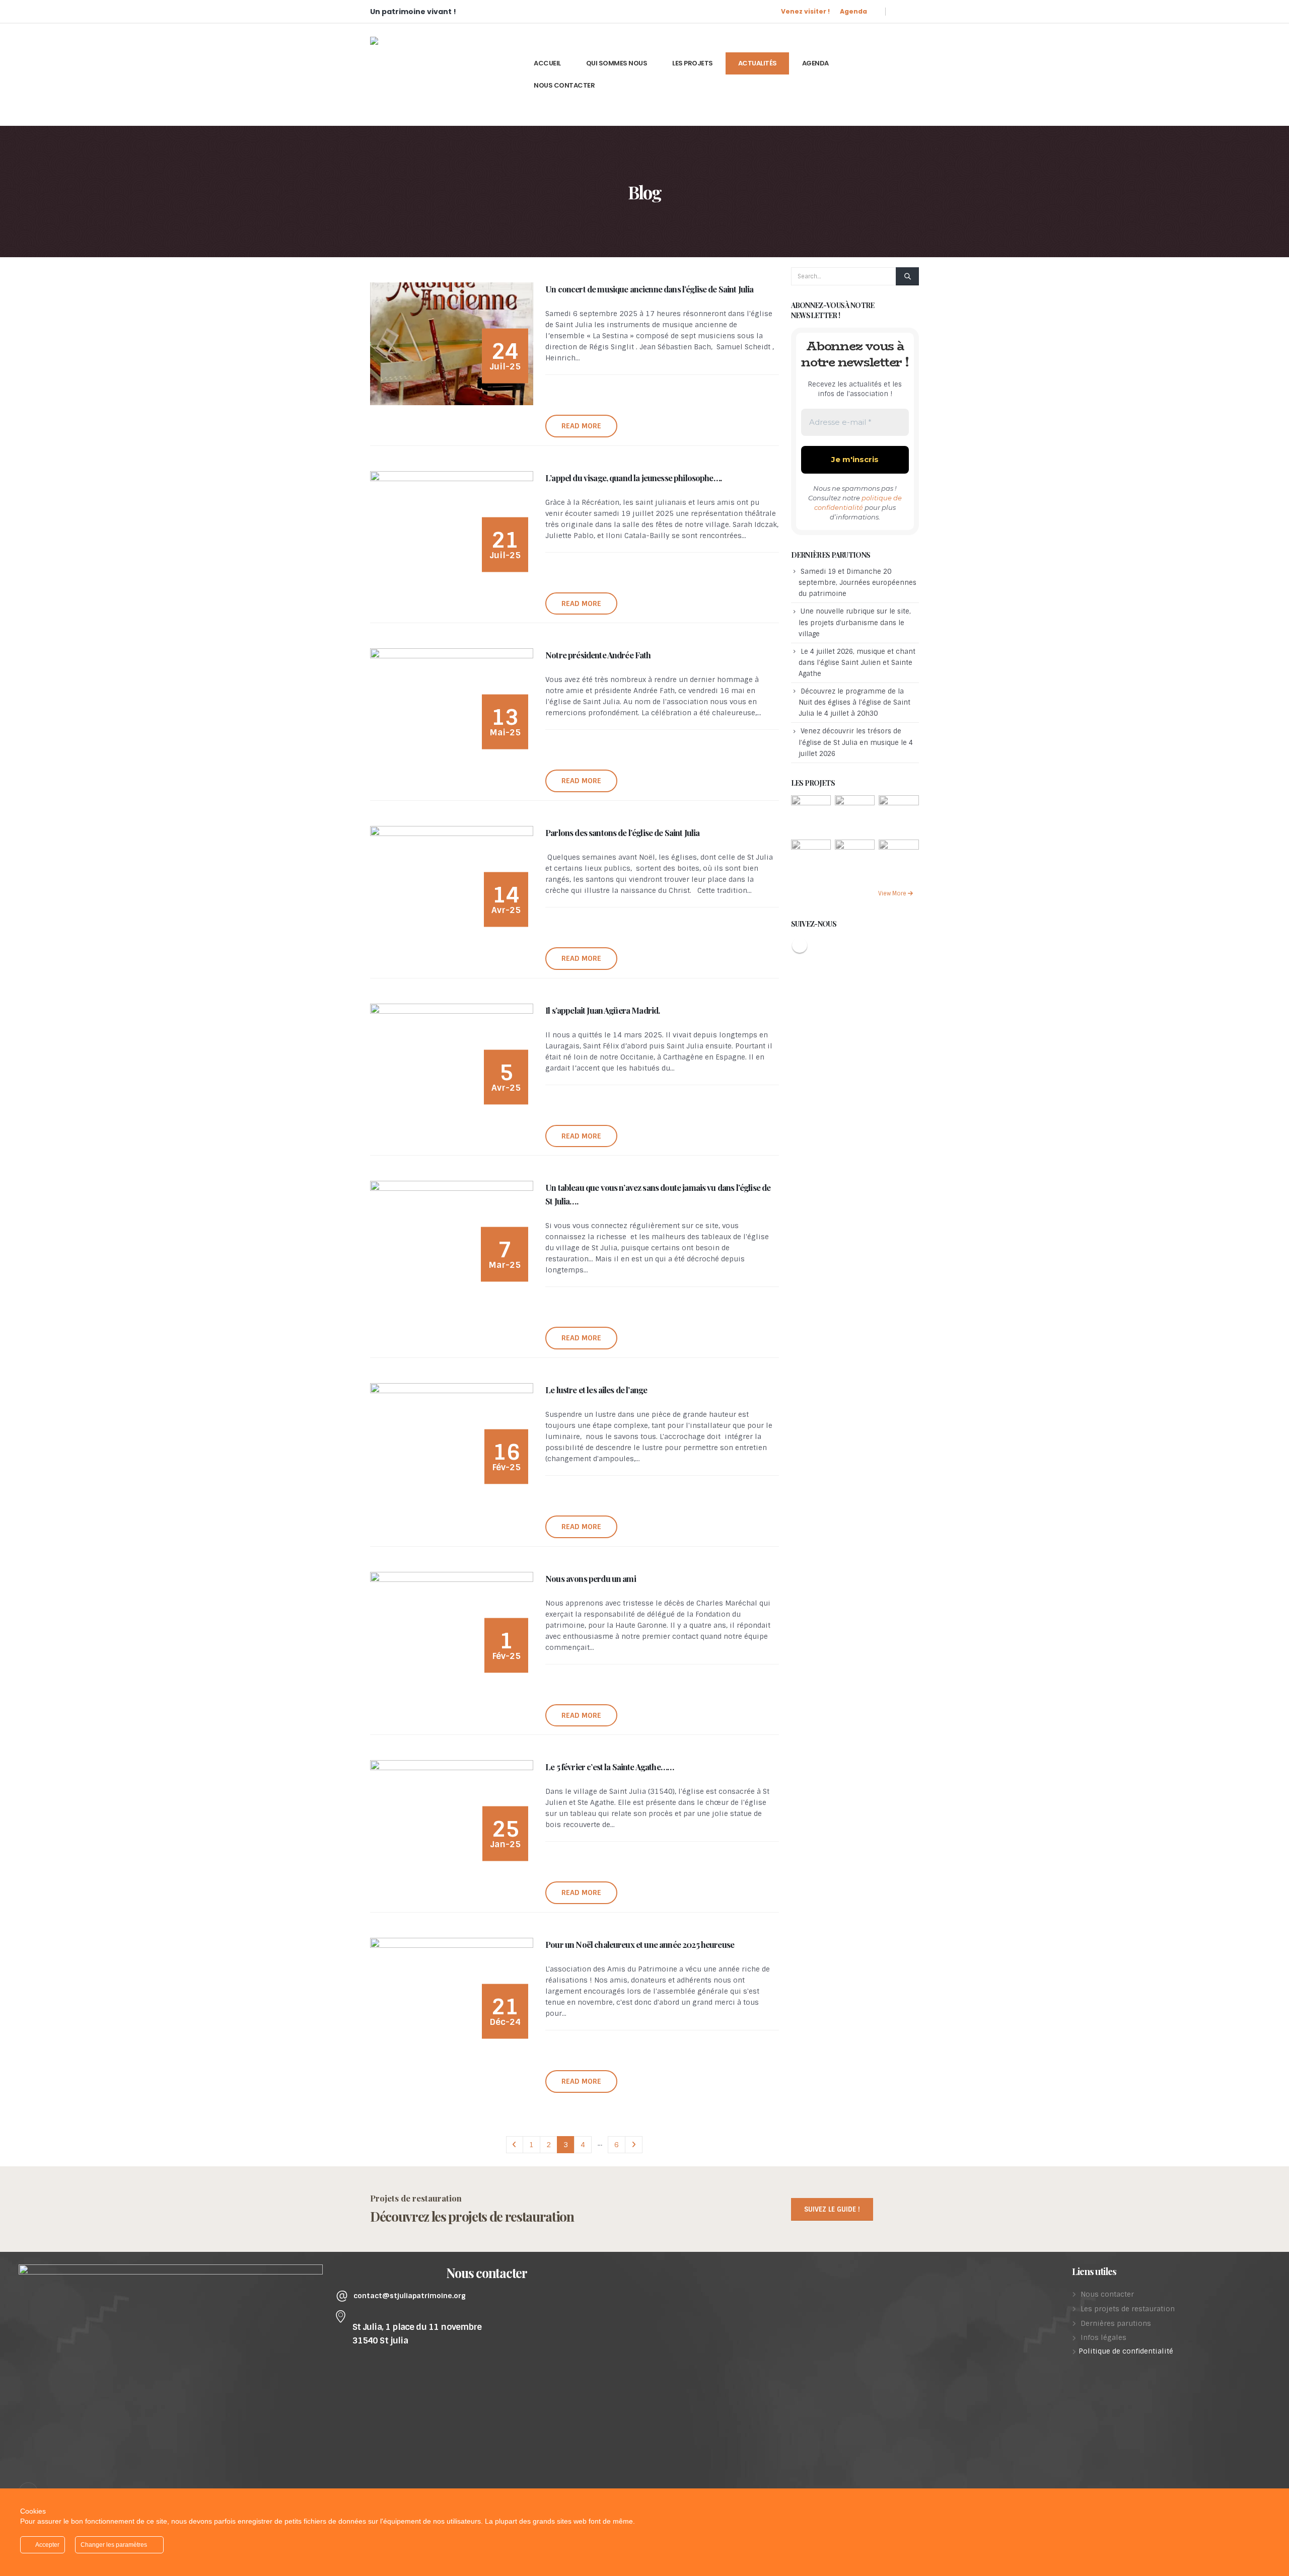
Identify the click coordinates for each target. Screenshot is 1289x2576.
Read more (581, 426)
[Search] (907, 276)
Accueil (547, 63)
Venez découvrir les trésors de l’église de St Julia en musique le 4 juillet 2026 (856, 742)
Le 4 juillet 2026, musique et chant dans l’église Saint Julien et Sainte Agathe (857, 663)
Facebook (800, 945)
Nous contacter (564, 85)
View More (893, 893)
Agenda (853, 11)
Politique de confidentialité (1126, 2351)
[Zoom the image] (171, 2270)
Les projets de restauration (1128, 2309)
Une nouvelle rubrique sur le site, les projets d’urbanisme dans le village (855, 622)
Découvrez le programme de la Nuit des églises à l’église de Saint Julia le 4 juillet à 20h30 (854, 702)
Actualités (758, 63)
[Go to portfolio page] (811, 815)
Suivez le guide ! (832, 2209)
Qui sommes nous (617, 63)
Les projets (693, 63)
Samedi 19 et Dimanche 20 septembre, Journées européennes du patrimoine (857, 583)
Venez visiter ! (805, 11)
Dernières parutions (1116, 2323)
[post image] (452, 344)
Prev (515, 2145)
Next (634, 2145)
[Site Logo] (446, 74)
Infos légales (1103, 2337)
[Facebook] (906, 11)
